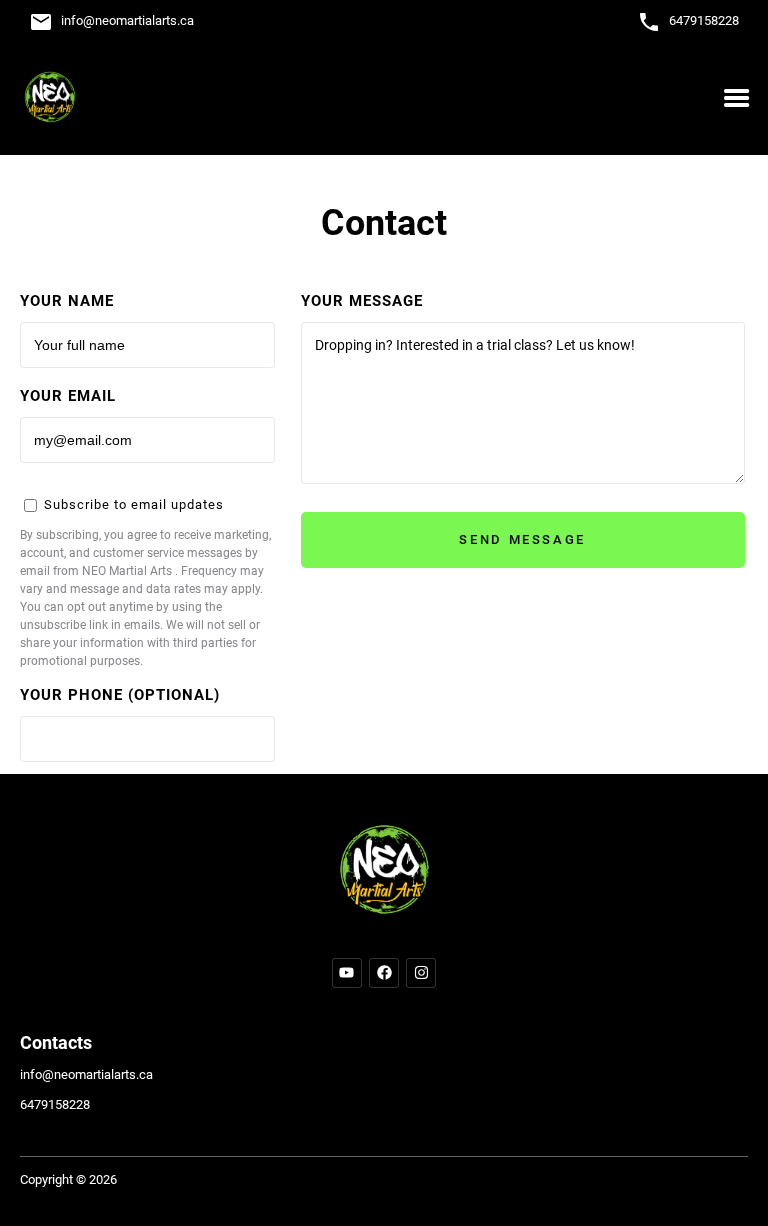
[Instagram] (421, 973)
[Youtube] (347, 973)
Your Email (68, 396)
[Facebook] (384, 973)
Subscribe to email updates (132, 504)
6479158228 (704, 20)
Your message (362, 301)
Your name (67, 301)
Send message (522, 539)
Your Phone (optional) (120, 695)
